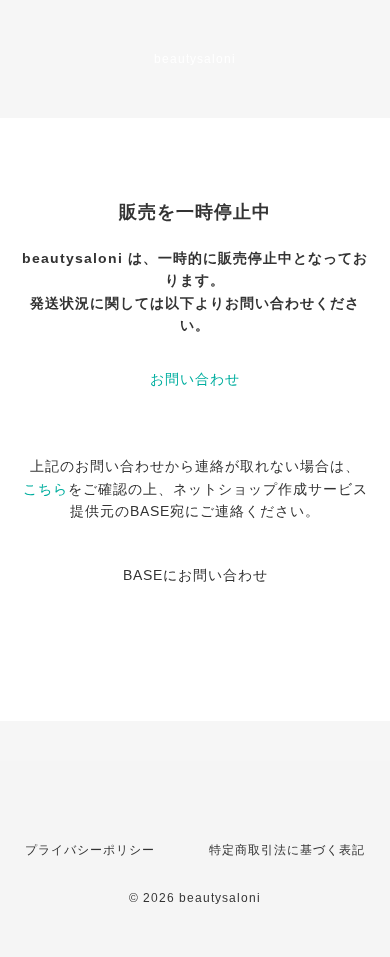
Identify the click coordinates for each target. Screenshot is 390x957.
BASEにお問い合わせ (195, 575)
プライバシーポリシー (90, 850)
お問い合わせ (195, 379)
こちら (45, 489)
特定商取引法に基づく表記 (287, 850)
